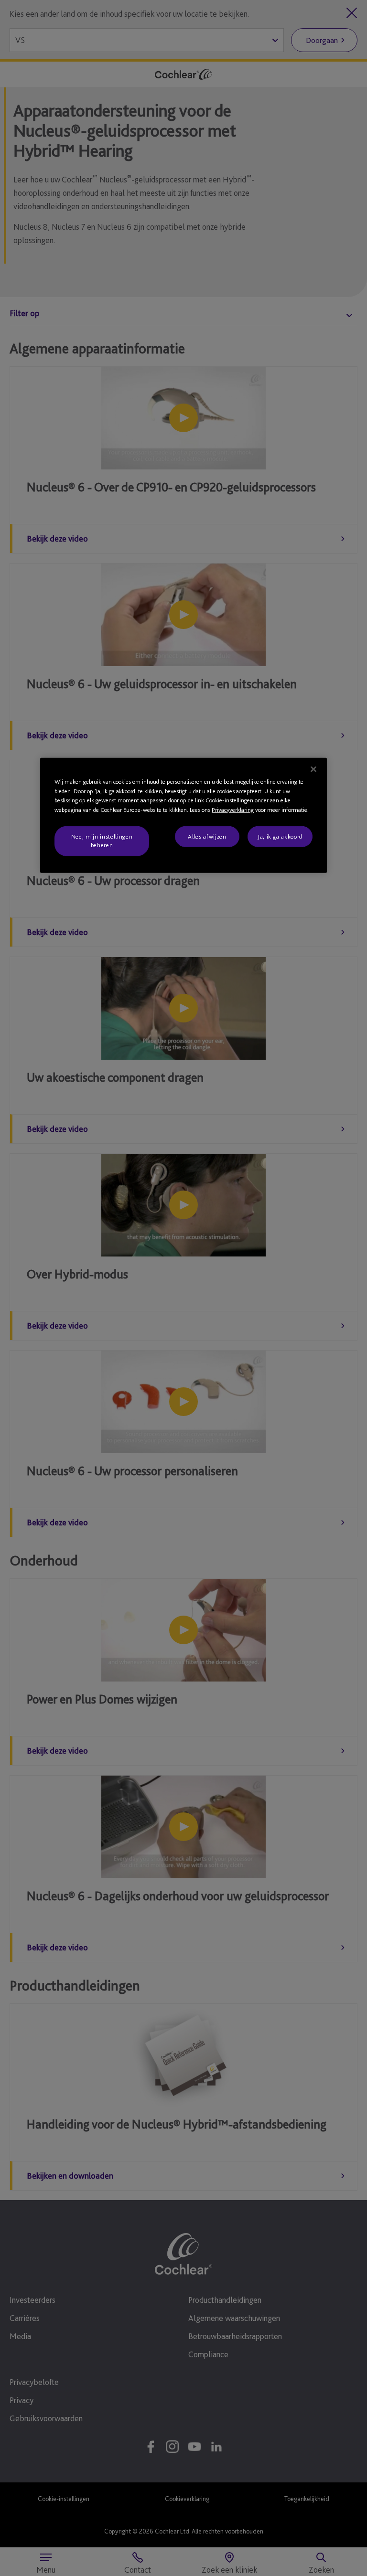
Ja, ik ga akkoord (280, 836)
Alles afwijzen (207, 836)
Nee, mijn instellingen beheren (102, 841)
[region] (183, 815)
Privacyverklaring (233, 809)
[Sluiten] (313, 769)
